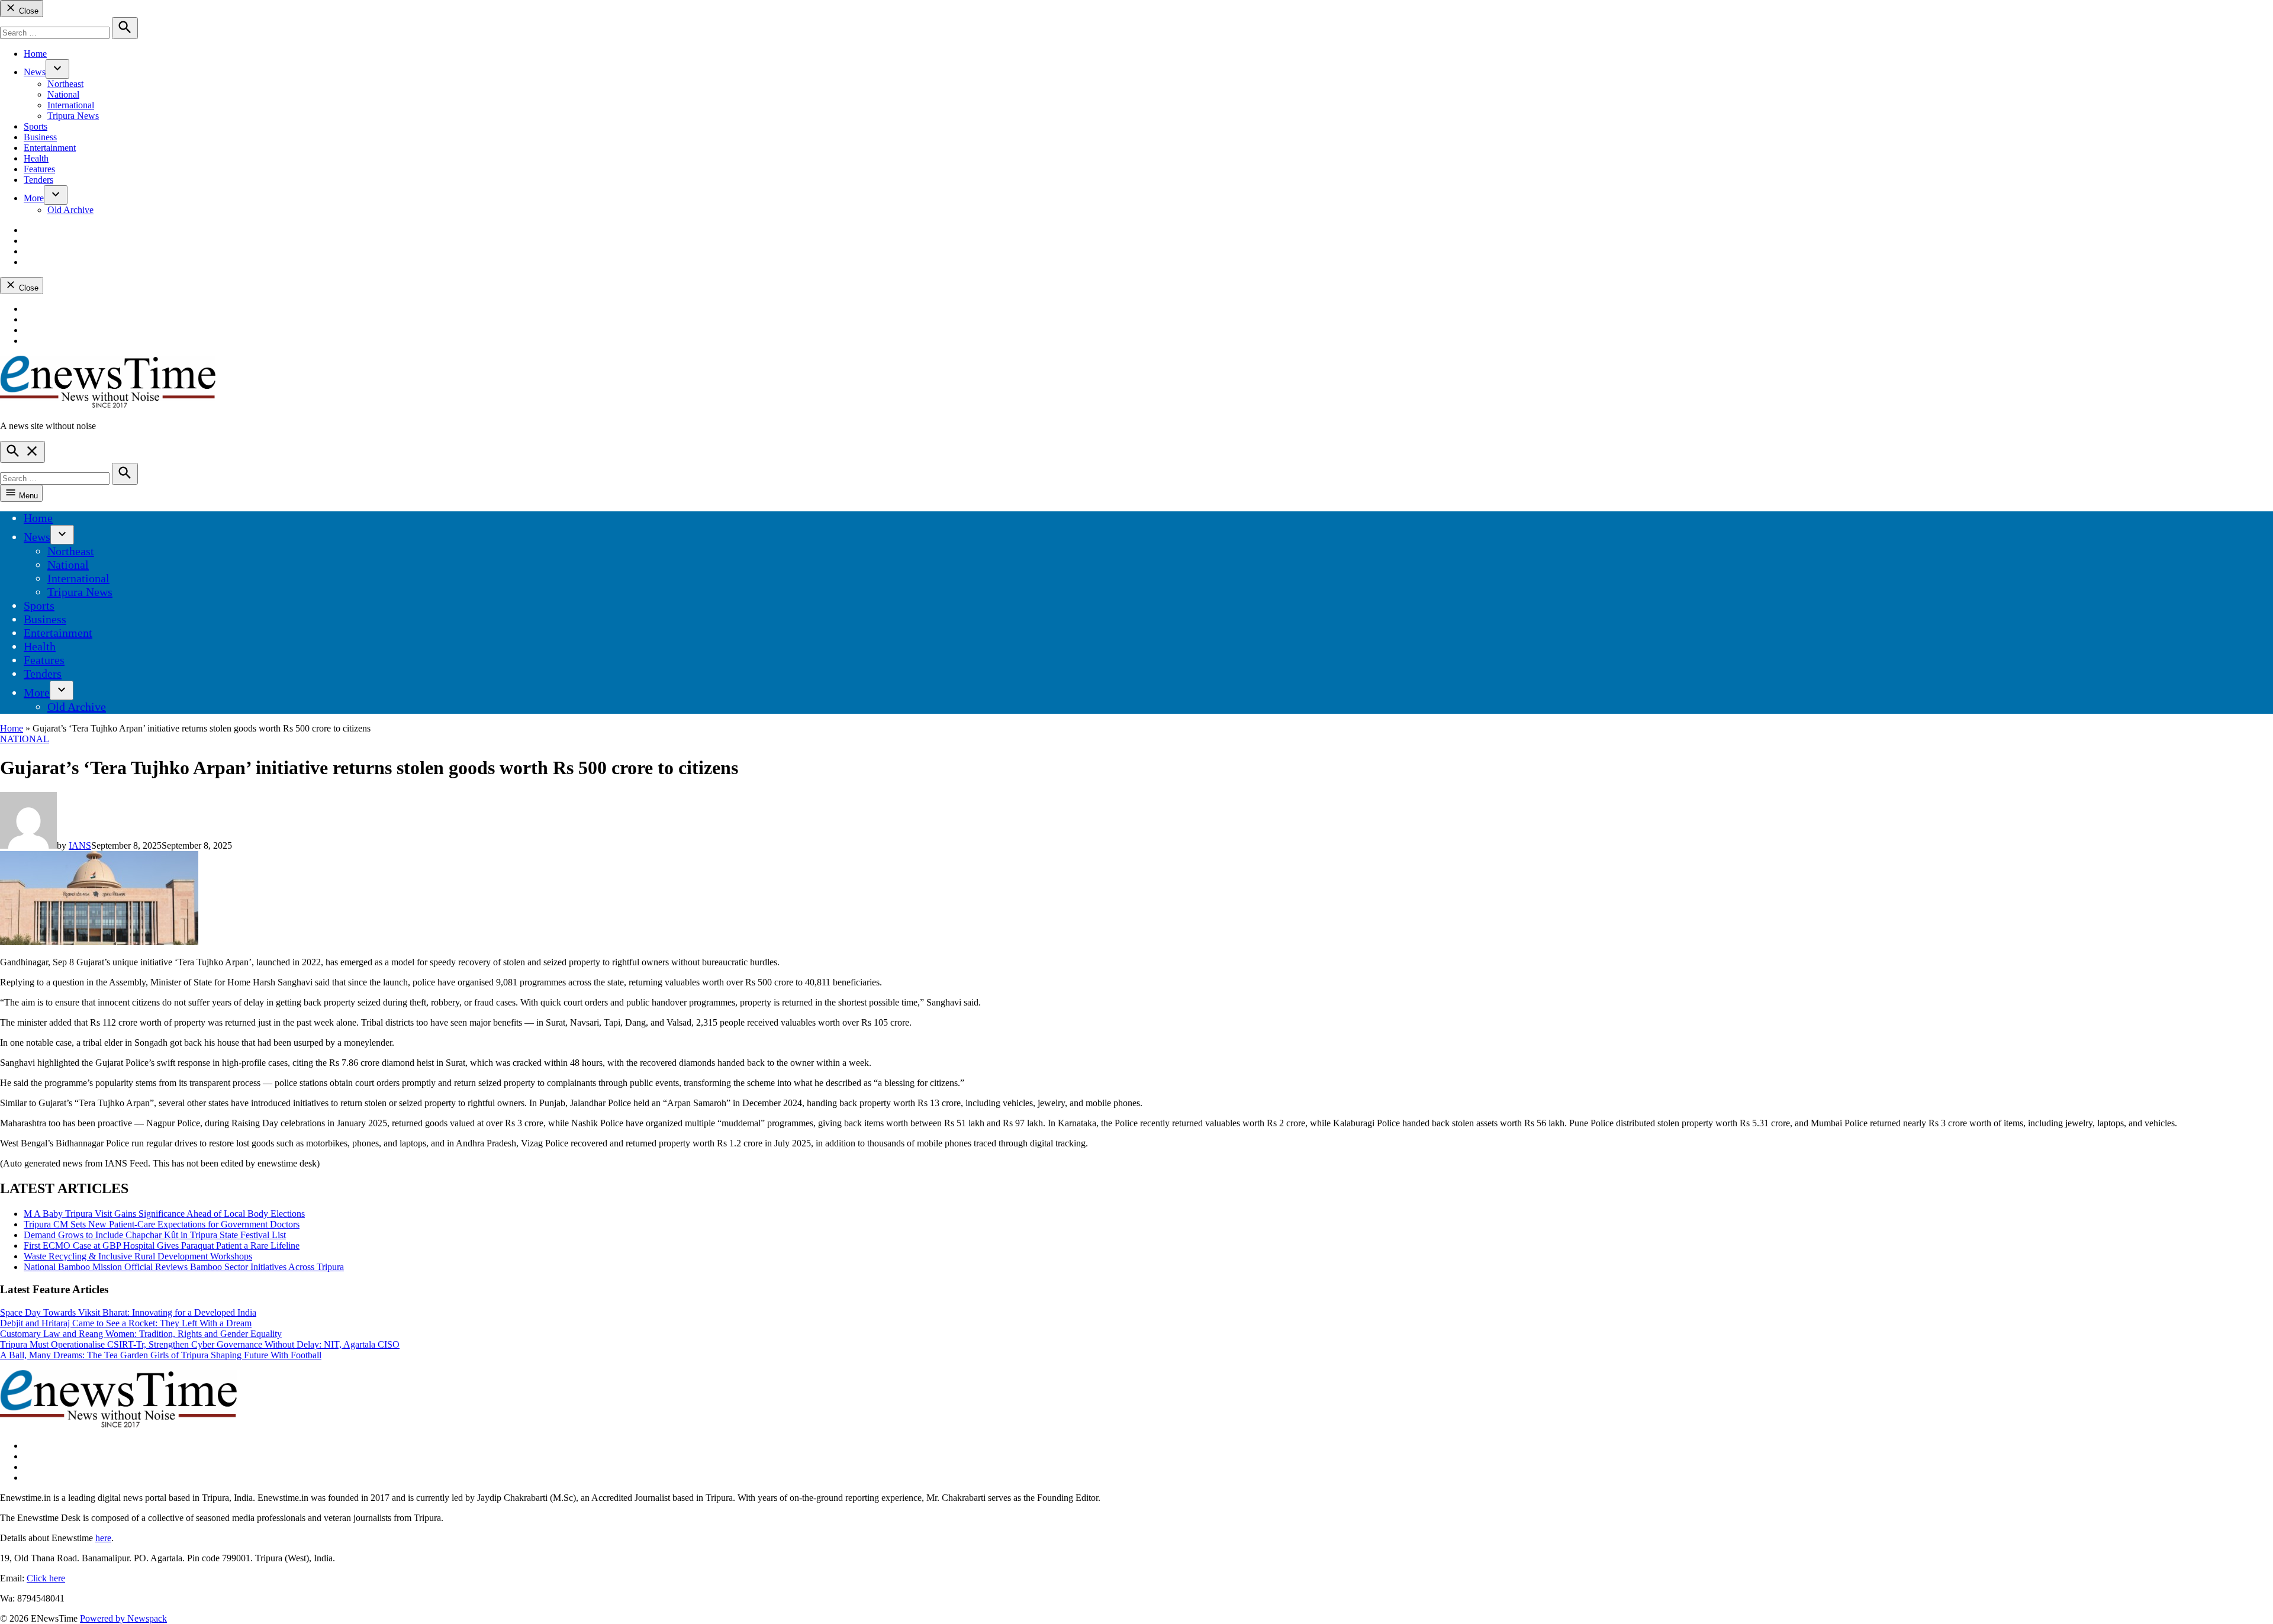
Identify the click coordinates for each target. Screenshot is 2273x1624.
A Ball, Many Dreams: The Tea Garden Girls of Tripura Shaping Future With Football (161, 1355)
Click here (46, 1578)
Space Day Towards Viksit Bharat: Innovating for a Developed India (128, 1312)
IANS (80, 845)
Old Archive (70, 210)
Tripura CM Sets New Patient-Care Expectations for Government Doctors (162, 1224)
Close (28, 11)
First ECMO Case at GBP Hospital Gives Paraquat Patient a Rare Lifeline (162, 1246)
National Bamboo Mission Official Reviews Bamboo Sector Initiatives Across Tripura (184, 1267)
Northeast (65, 84)
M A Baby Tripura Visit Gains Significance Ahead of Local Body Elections (164, 1214)
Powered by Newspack (123, 1618)
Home (35, 54)
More (34, 198)
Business (40, 137)
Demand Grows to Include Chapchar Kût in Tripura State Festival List (155, 1235)
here (103, 1538)
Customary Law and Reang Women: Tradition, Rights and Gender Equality (141, 1334)
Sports (36, 126)
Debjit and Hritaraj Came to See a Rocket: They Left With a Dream (126, 1323)
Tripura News (73, 116)
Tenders (38, 180)
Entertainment (50, 148)
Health (36, 158)
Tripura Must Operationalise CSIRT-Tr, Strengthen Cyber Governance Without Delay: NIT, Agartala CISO (200, 1344)
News (35, 72)
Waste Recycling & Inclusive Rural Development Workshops (138, 1256)
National (63, 94)
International (71, 105)
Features (39, 169)
